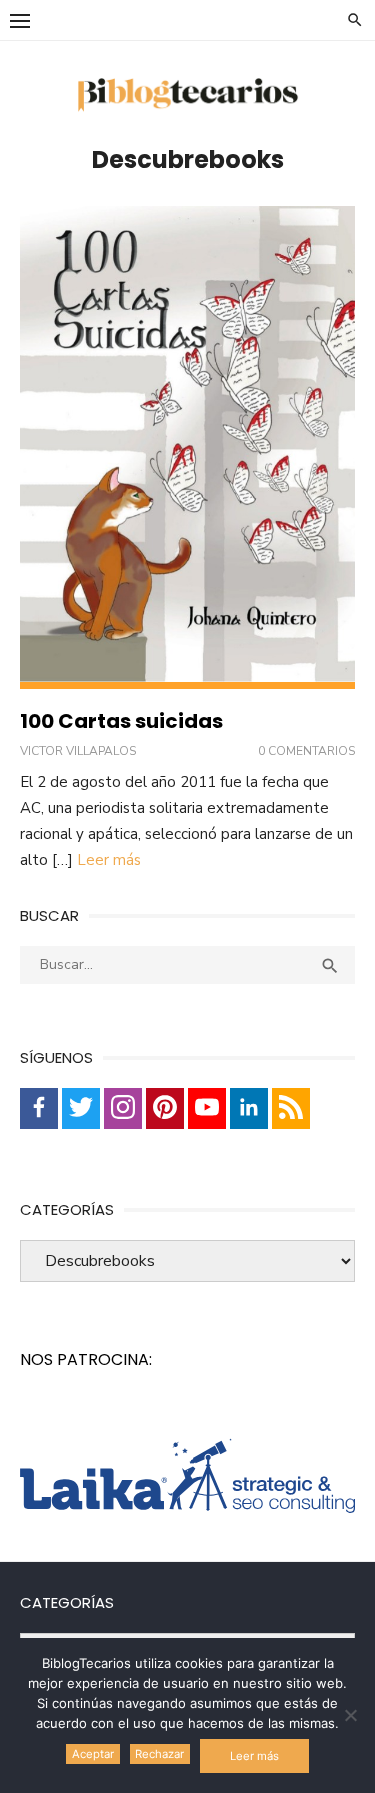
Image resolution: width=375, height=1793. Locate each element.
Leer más (109, 860)
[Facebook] (39, 1108)
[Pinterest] (165, 1108)
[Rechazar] (350, 1715)
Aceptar (93, 1754)
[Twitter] (81, 1108)
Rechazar (159, 1754)
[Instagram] (123, 1108)
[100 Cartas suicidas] (187, 447)
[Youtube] (207, 1108)
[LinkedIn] (249, 1108)
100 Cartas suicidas (121, 721)
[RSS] (291, 1108)
